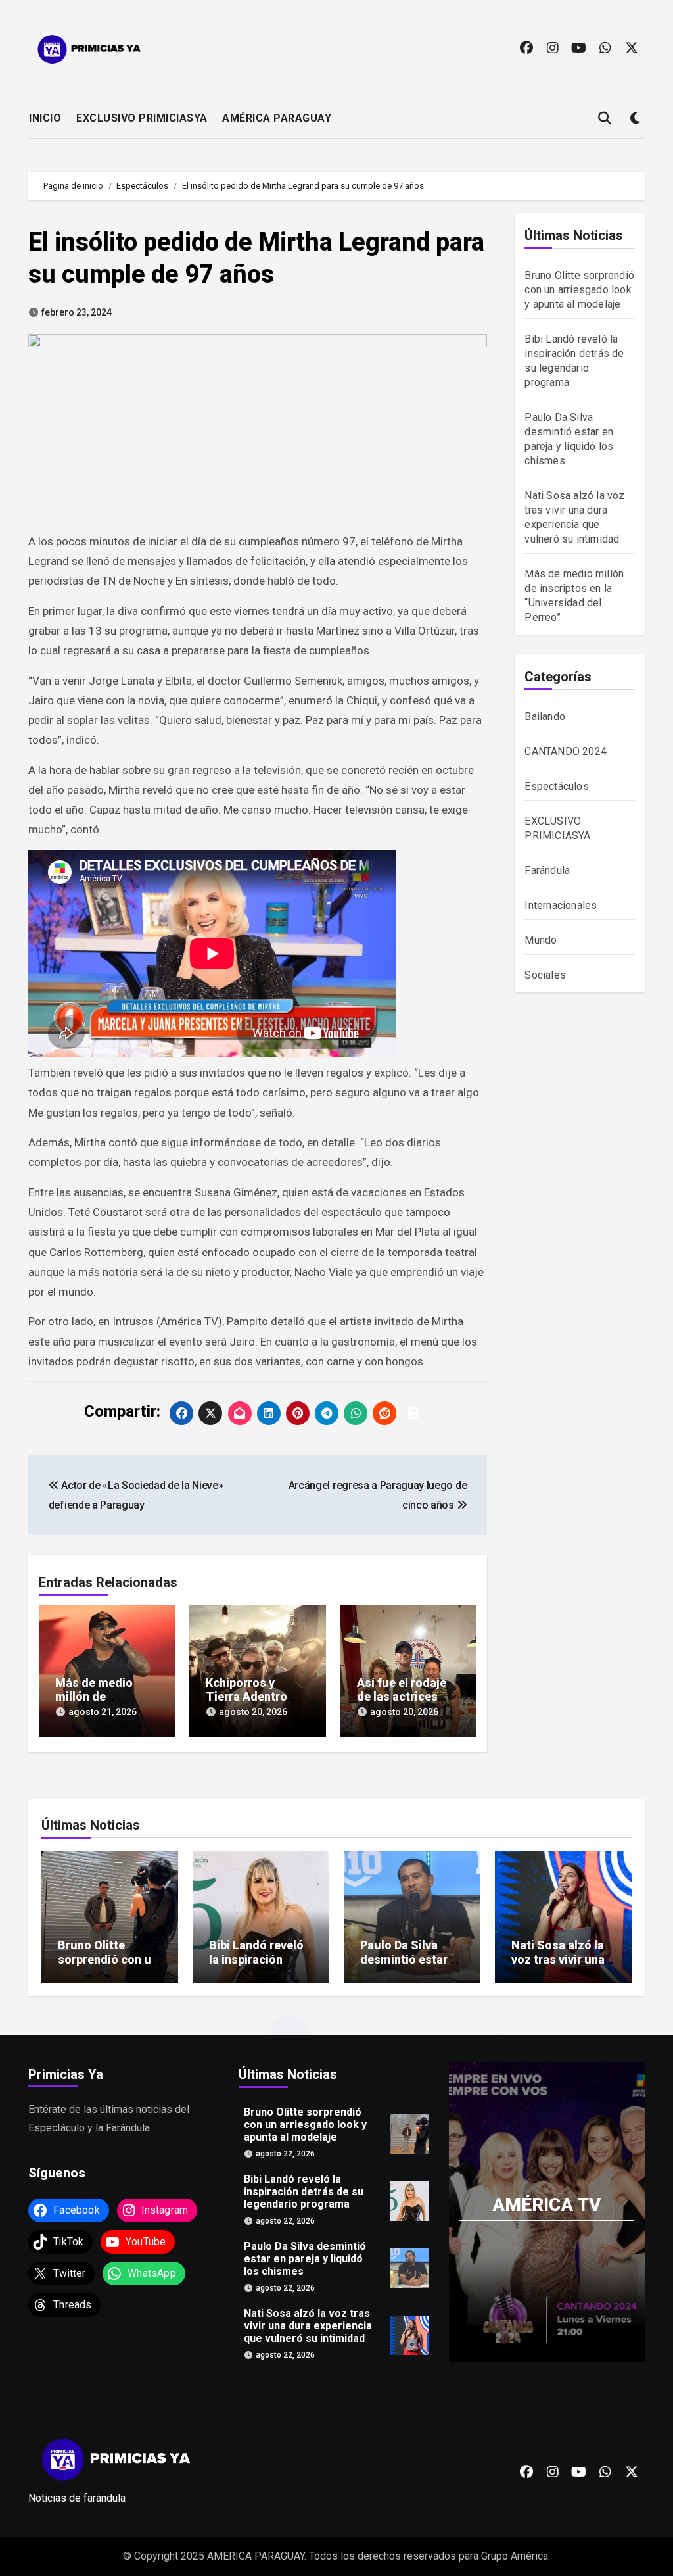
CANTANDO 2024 (566, 751)
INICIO (45, 118)
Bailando (545, 717)
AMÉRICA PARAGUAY (277, 118)
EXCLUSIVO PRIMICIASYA (142, 118)
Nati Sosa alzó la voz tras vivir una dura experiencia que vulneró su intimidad (308, 2326)
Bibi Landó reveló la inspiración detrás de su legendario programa (304, 2192)
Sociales (545, 975)
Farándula (547, 870)
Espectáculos (556, 786)
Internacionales (561, 905)
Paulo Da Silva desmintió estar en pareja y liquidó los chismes (412, 1966)
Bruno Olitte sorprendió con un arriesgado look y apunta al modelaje (579, 290)
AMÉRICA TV (546, 2205)
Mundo (541, 940)
